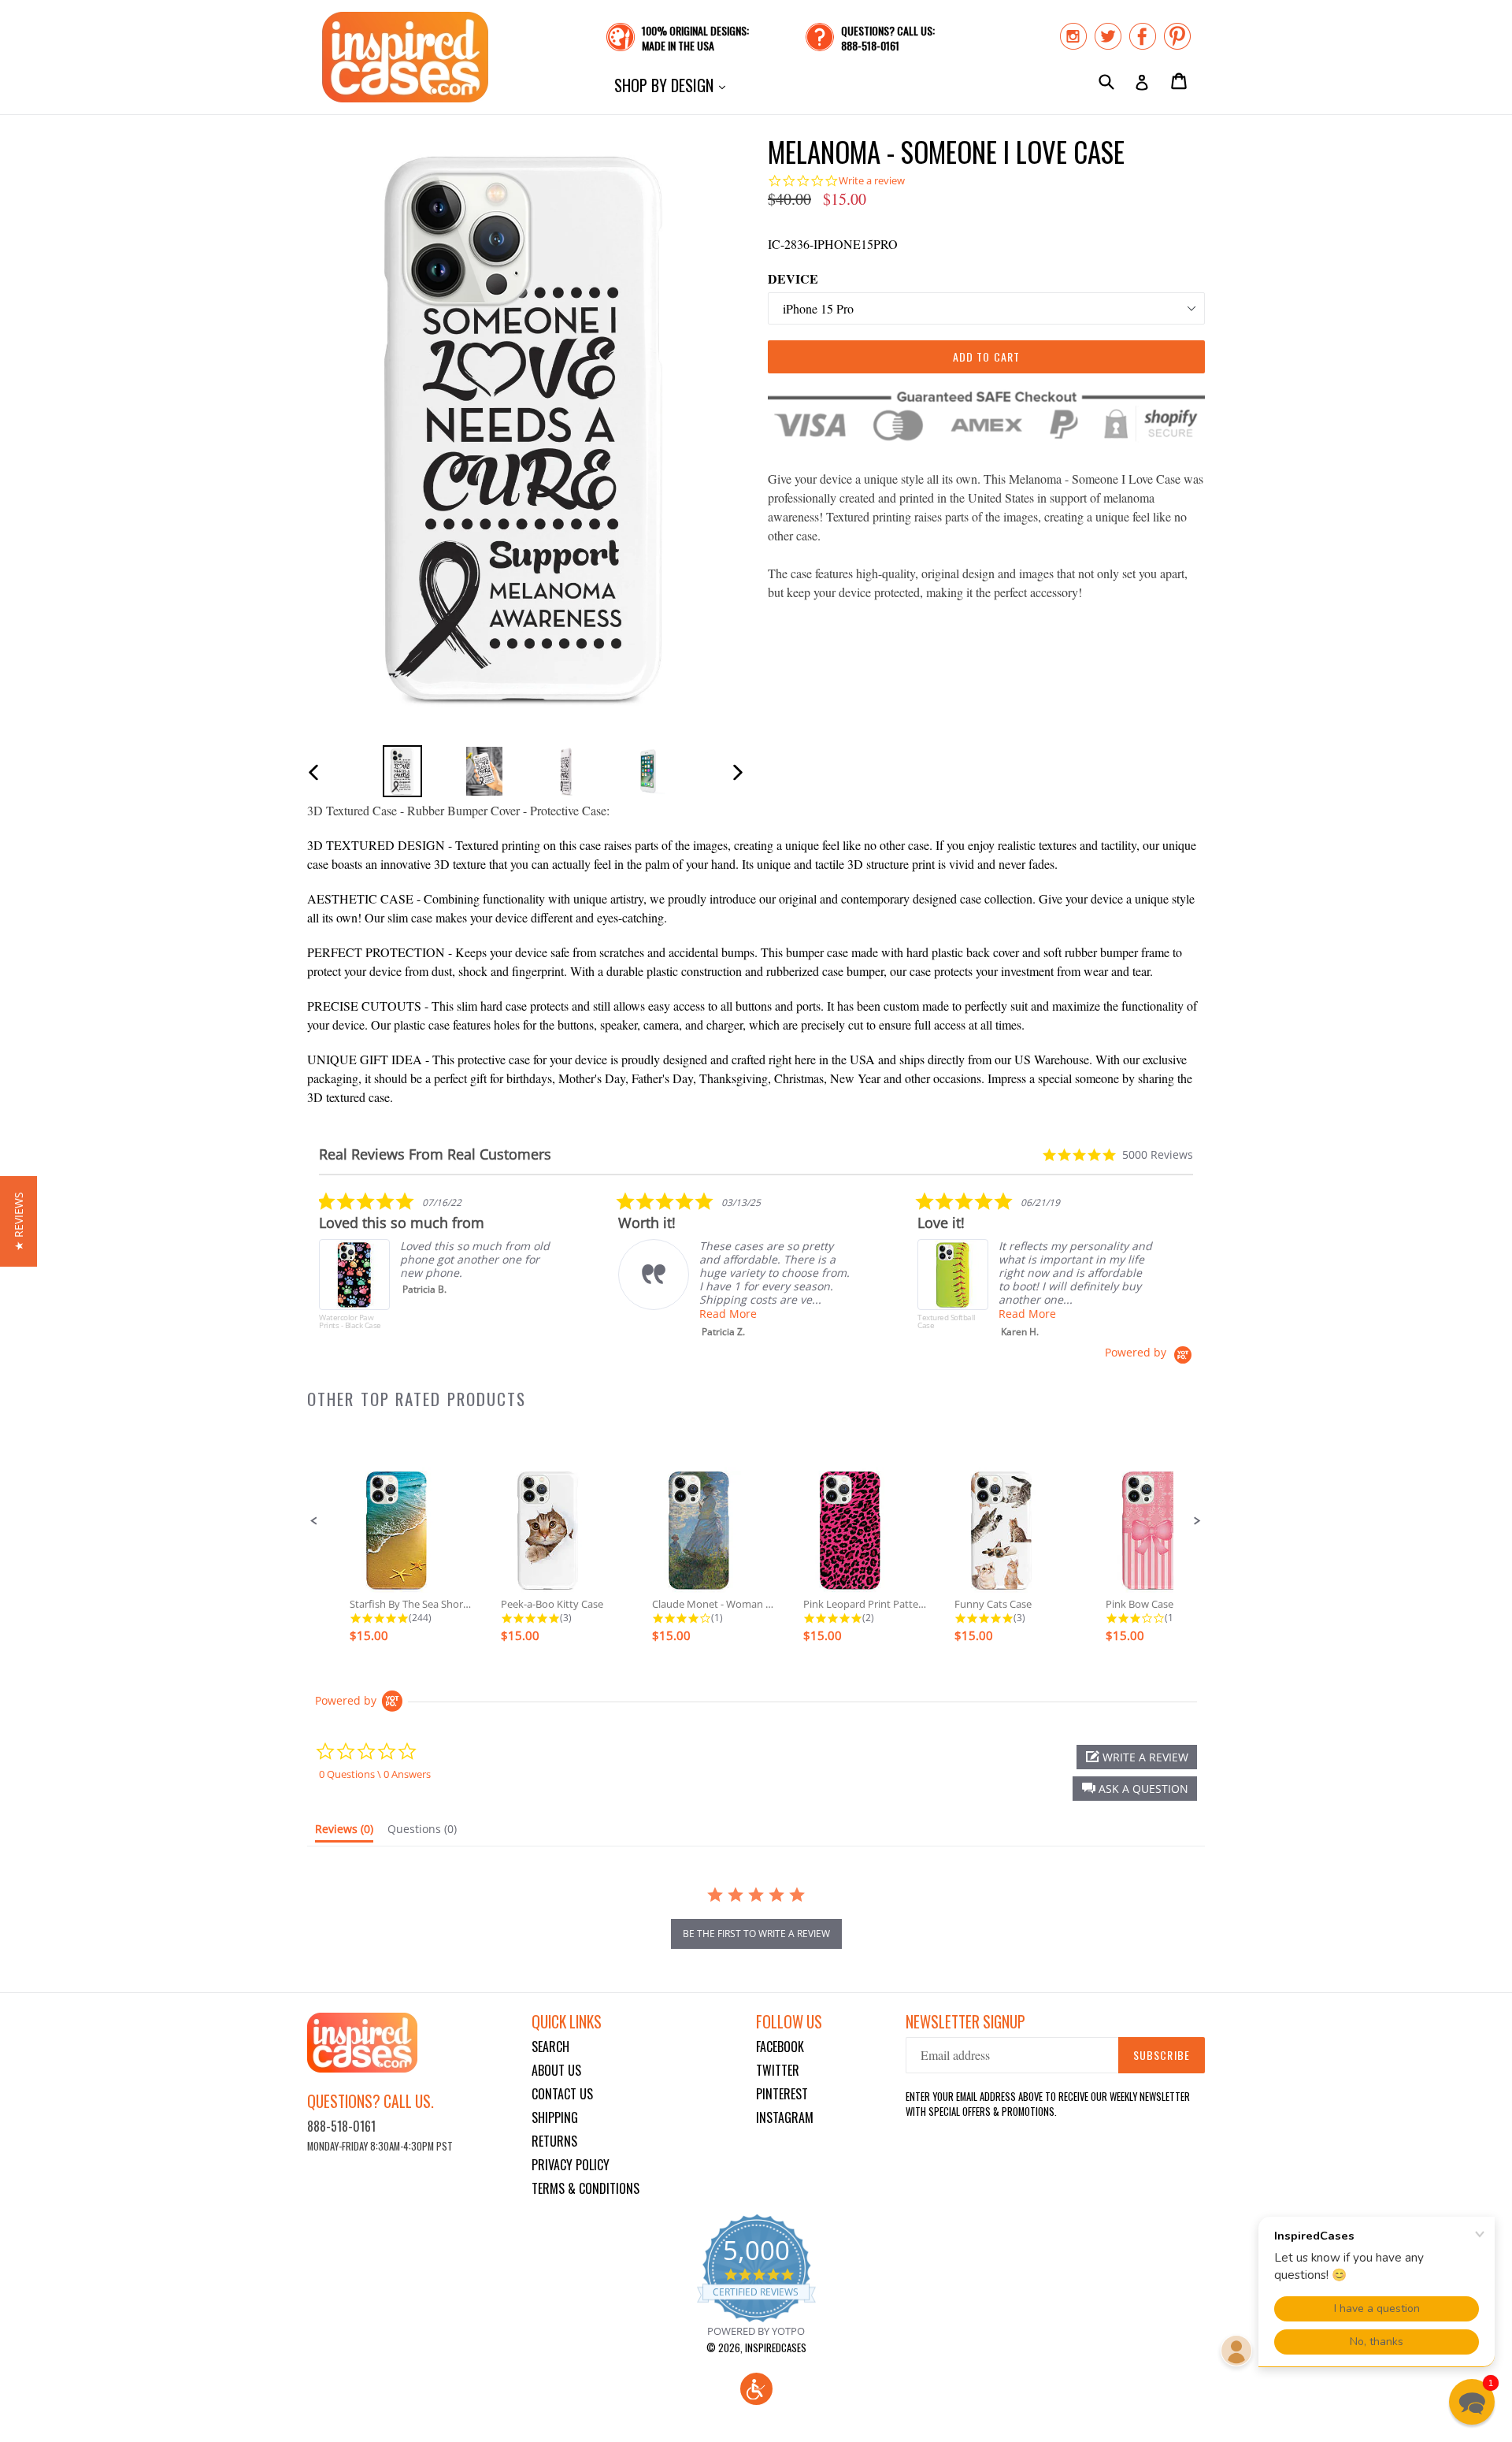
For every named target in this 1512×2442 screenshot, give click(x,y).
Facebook (780, 2047)
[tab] (344, 1832)
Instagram (785, 2117)
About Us (556, 2070)
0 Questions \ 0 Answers (375, 1774)
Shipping (555, 2117)
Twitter (778, 2070)
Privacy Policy (571, 2165)
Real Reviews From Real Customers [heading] (435, 1154)
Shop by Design (674, 85)
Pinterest (782, 2094)
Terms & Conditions (586, 2188)
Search (550, 2047)
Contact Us (562, 2094)
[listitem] (437, 1268)
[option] (402, 771)
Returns (554, 2141)
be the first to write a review (756, 1934)
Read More (728, 1314)
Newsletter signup (965, 2022)
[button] (314, 1521)
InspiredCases (776, 2347)
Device (793, 278)
